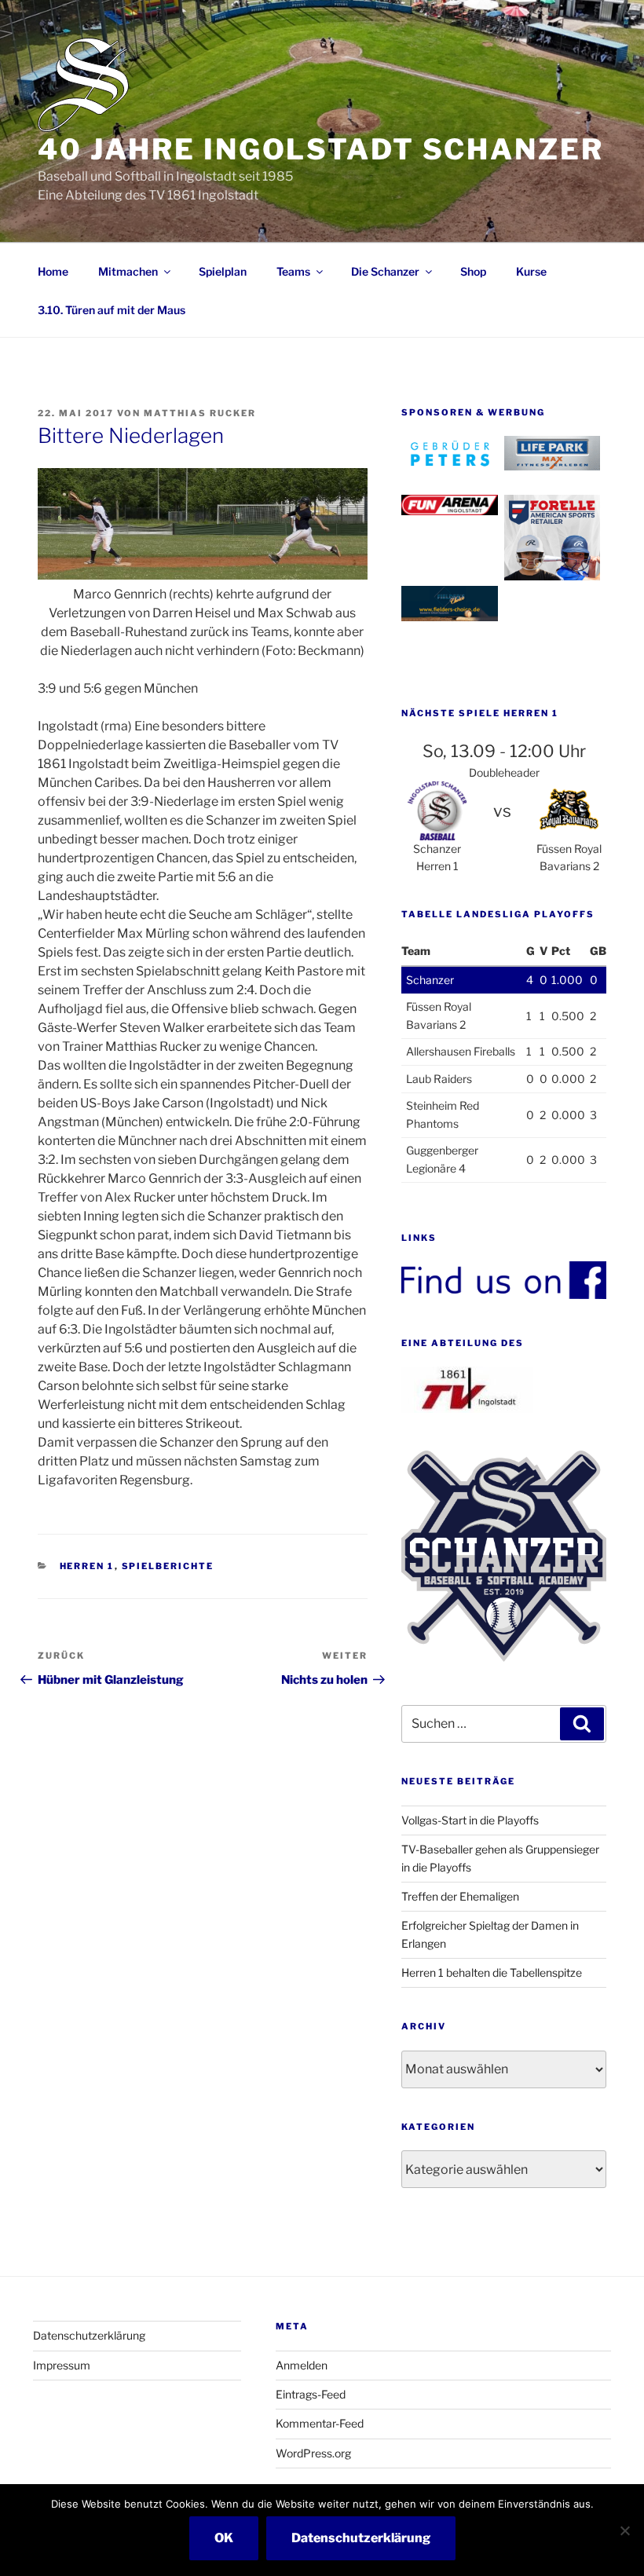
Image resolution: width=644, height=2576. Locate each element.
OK (224, 2538)
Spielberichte (168, 1566)
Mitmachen (128, 271)
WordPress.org (313, 2453)
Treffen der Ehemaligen (460, 1896)
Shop (473, 271)
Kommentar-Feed (320, 2423)
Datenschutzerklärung (89, 2335)
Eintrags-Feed (311, 2394)
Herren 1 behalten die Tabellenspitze (492, 1972)
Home (53, 271)
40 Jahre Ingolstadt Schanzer (321, 149)
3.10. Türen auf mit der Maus (112, 310)
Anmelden (302, 2365)
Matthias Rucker (200, 413)
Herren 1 (87, 1566)
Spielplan (223, 271)
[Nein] (624, 2530)
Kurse (531, 271)
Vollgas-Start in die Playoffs (470, 1820)
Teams (293, 271)
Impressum (62, 2365)
